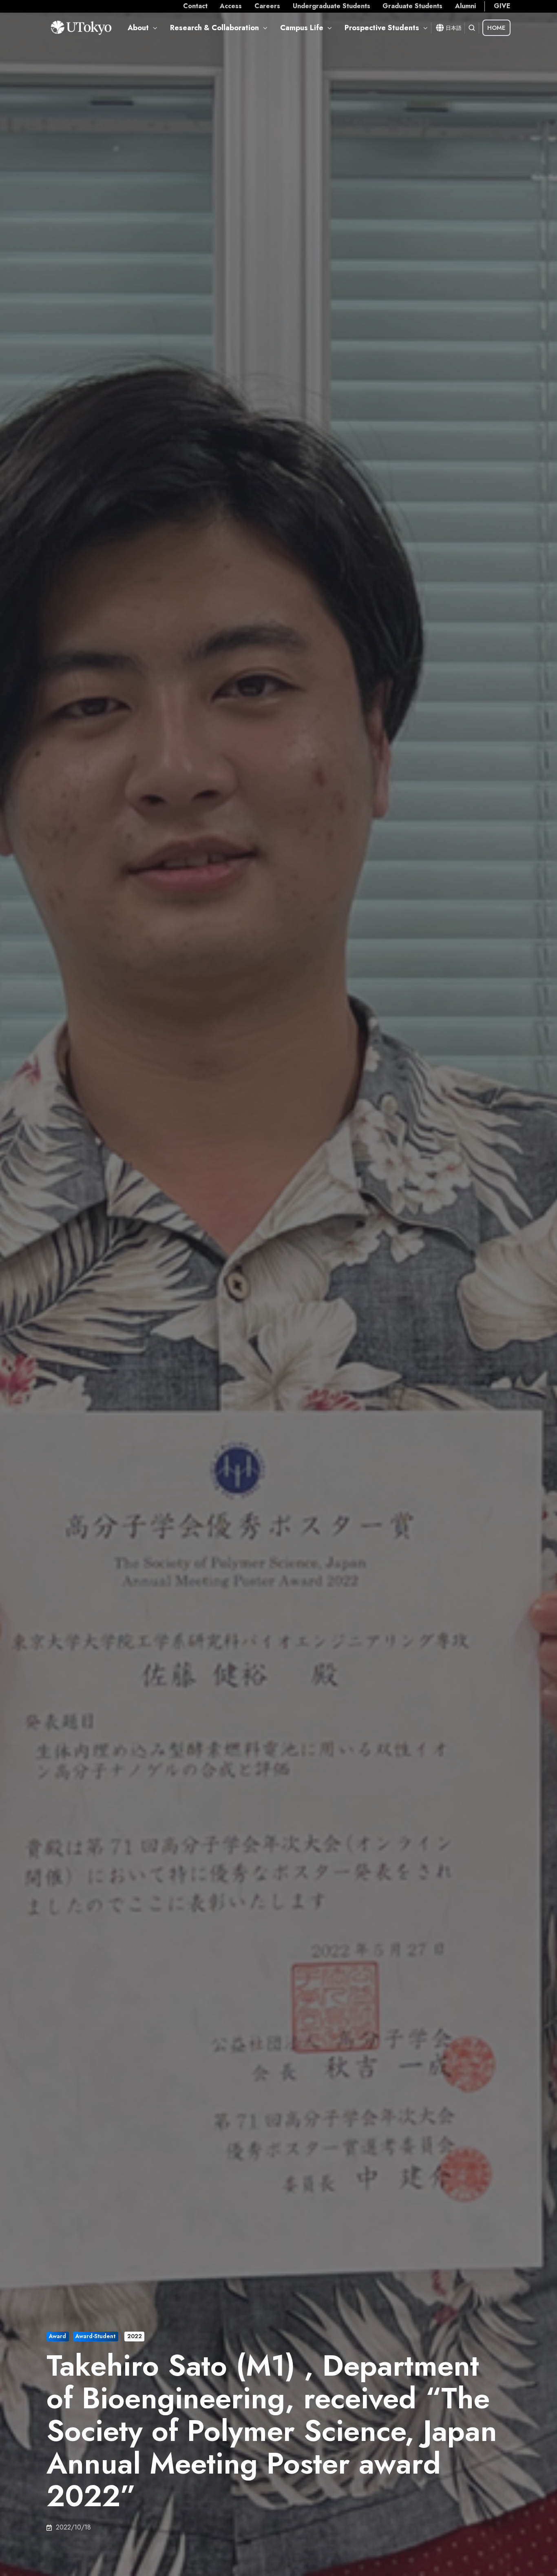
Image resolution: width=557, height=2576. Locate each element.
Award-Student (95, 2336)
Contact (195, 6)
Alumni (465, 6)
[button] (472, 28)
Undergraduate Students (332, 6)
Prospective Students (382, 28)
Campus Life (302, 28)
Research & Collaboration (214, 28)
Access (231, 6)
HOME (496, 28)
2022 (135, 2336)
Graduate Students (412, 6)
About (138, 28)
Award (57, 2336)
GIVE (502, 6)
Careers (267, 6)
